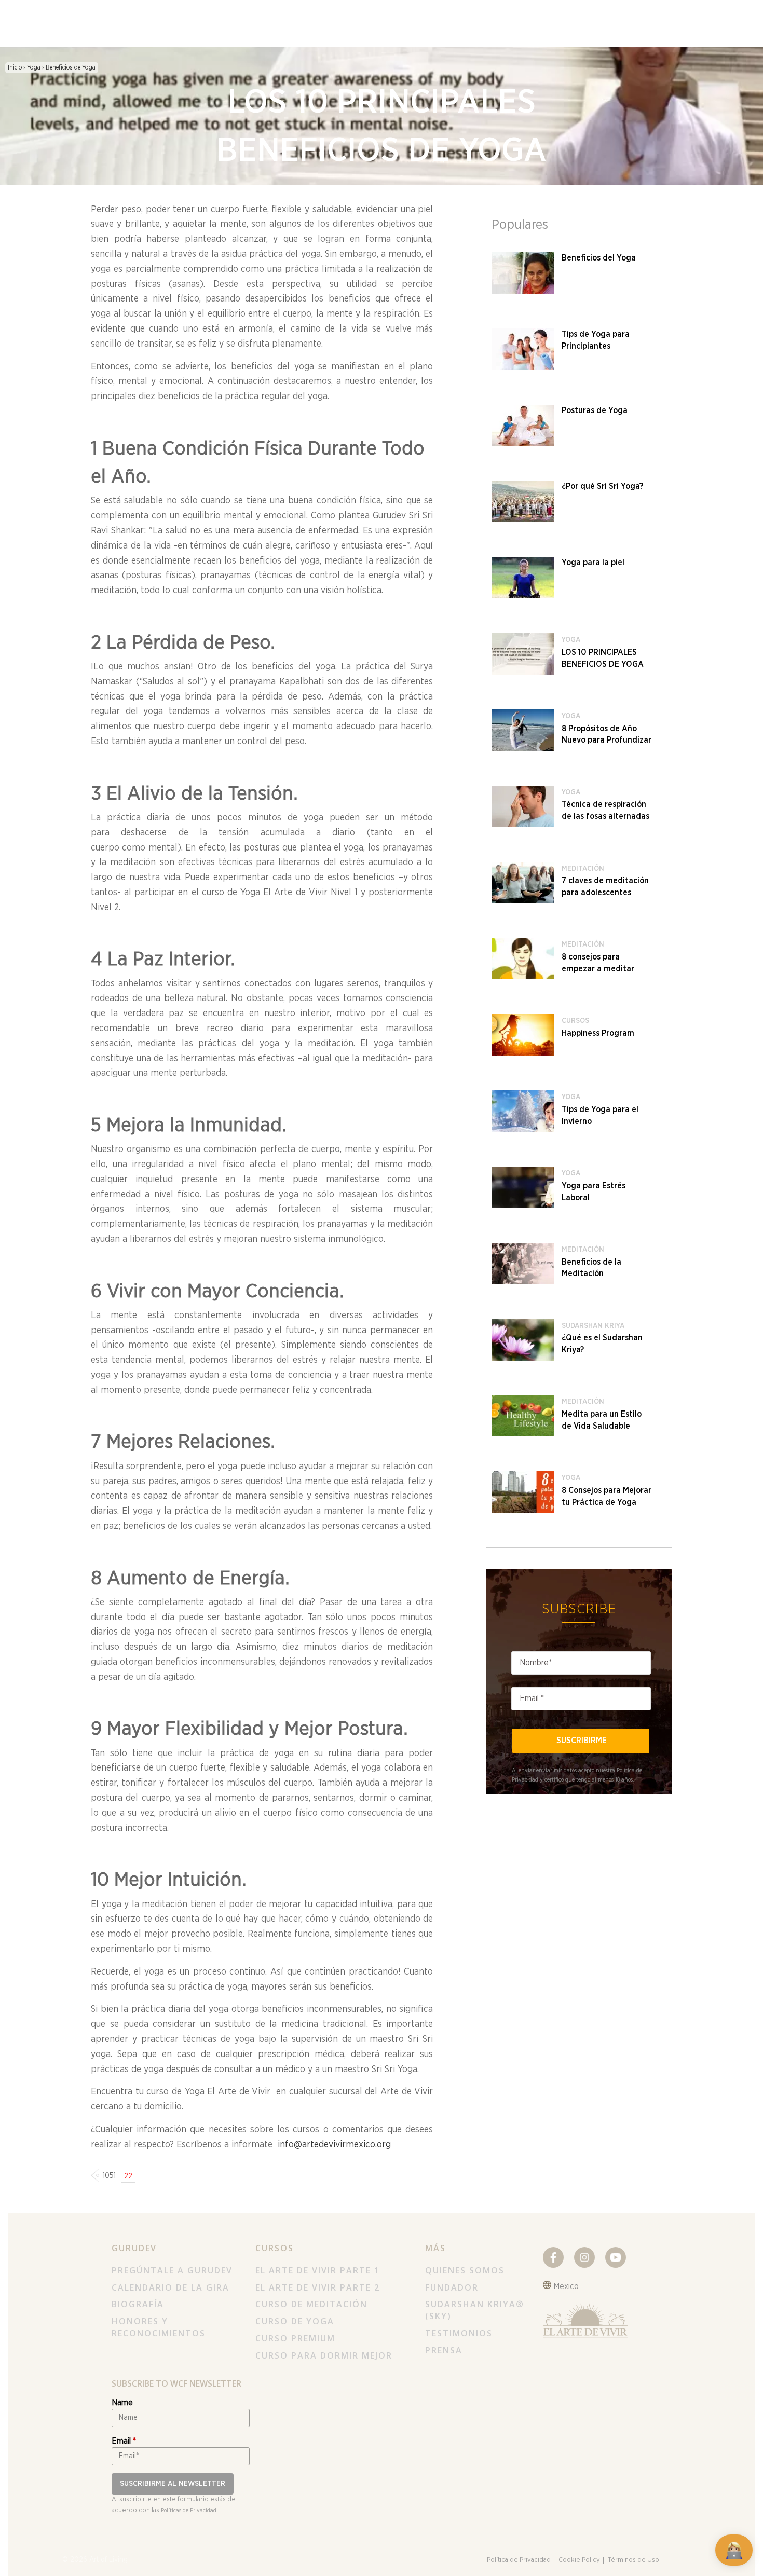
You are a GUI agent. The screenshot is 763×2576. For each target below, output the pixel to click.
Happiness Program (598, 1033)
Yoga (34, 67)
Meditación (583, 869)
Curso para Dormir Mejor (324, 2355)
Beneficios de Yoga (71, 67)
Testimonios (459, 2333)
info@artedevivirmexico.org (334, 2145)
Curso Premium (295, 2338)
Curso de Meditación (311, 2304)
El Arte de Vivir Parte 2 (318, 2287)
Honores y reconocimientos (159, 2327)
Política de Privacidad (519, 2560)
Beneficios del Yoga (599, 258)
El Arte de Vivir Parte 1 (318, 2270)
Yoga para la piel (593, 563)
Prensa (444, 2350)
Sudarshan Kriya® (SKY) (475, 2310)
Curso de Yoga (295, 2321)
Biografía (138, 2304)
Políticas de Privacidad (189, 2510)
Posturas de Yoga (595, 410)
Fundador (452, 2287)
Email (124, 2441)
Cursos (575, 1021)
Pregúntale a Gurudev (172, 2270)
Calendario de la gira (171, 2287)
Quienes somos (465, 2270)
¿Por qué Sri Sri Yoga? (602, 486)
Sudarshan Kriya (593, 1326)
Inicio (16, 67)
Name (122, 2403)
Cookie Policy (579, 2560)
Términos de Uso (633, 2560)
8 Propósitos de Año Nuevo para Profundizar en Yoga (607, 741)
